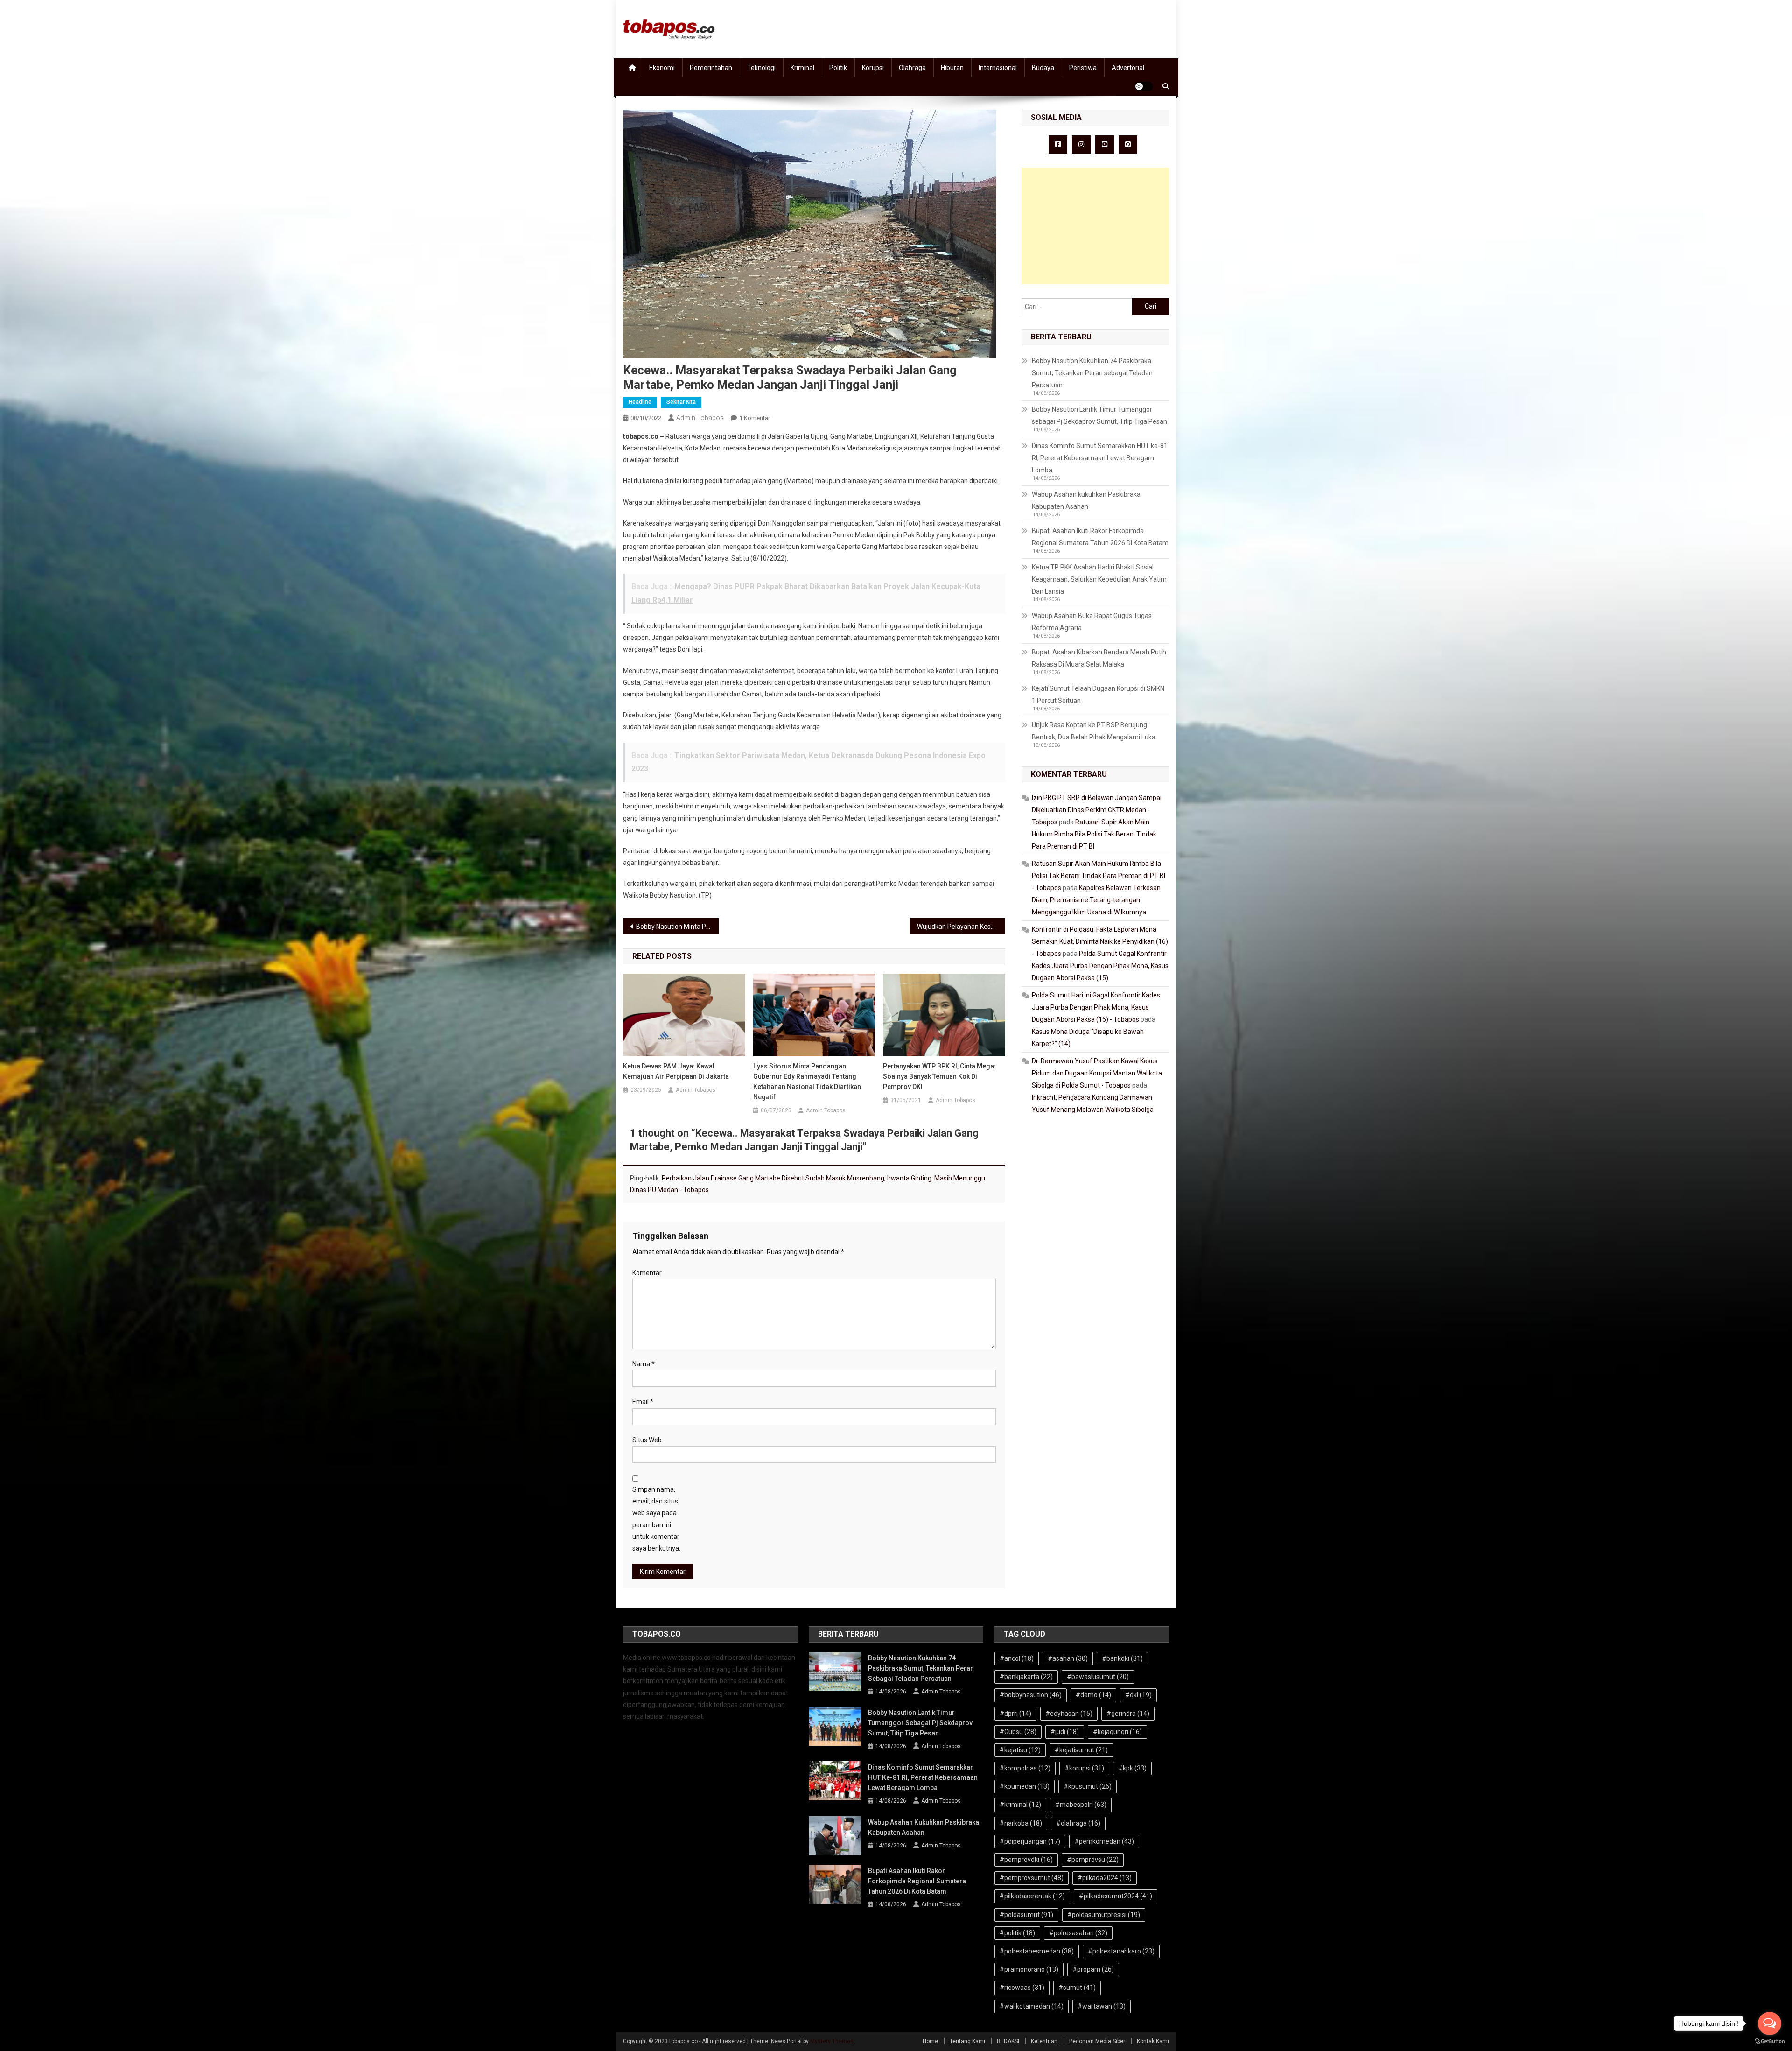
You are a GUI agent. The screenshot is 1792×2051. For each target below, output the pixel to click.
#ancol (1017, 1658)
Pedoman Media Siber (1097, 2041)
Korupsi (873, 68)
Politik (838, 68)
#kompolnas (1025, 1768)
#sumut (1077, 1988)
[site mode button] (1144, 86)
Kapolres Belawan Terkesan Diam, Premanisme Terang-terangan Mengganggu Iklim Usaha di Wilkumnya (1096, 900)
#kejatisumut (1081, 1750)
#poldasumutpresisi (1104, 1915)
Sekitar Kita (681, 402)
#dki (1138, 1695)
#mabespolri (1081, 1805)
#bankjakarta (1026, 1677)
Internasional (998, 68)
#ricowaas (1022, 1988)
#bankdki (1122, 1658)
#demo (1093, 1695)
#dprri (1015, 1714)
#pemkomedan (1104, 1841)
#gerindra (1128, 1714)
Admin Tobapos (700, 418)
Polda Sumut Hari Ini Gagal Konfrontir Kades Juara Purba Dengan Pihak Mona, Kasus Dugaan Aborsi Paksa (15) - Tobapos (1096, 1007)
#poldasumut (1026, 1915)
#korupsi (1084, 1768)
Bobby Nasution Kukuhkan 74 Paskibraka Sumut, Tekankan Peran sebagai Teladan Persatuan (1092, 373)
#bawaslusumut (1098, 1677)
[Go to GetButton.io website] (1770, 2041)
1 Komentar (755, 418)
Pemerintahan (711, 68)
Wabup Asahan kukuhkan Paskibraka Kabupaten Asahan (1086, 500)
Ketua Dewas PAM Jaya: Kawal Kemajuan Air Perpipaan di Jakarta (676, 1071)
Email (643, 1402)
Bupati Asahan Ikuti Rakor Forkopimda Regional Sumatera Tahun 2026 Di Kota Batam (1100, 537)
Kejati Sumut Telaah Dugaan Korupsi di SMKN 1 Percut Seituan (1098, 695)
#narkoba (1021, 1823)
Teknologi (761, 68)
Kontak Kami (1153, 2041)
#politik (1017, 1933)
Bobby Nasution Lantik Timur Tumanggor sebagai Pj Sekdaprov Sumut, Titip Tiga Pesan (1099, 415)
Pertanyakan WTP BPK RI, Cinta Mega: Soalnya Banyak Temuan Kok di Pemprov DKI (939, 1076)
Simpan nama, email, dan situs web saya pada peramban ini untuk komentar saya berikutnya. (656, 1519)
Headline (640, 402)
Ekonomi (662, 68)
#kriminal (1020, 1805)
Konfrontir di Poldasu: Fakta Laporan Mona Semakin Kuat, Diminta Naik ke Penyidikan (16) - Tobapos (1100, 941)
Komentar (647, 1273)
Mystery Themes (832, 2041)
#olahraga (1078, 1823)
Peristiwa (1083, 68)
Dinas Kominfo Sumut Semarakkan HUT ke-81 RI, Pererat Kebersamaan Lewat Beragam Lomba (1100, 458)
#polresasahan (1078, 1933)
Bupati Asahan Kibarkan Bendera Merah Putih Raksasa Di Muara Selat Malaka (1099, 658)
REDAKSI (1008, 2041)
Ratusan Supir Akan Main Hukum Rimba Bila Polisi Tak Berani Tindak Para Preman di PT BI (1094, 834)
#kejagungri (1117, 1732)
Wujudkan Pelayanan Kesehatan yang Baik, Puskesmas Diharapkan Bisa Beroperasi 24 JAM (961, 927)
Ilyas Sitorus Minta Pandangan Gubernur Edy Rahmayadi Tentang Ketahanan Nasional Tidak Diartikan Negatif (807, 1082)
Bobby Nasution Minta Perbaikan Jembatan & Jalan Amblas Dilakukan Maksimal (677, 927)
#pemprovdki (1026, 1860)
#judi (1065, 1732)
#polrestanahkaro (1121, 1951)
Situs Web (647, 1440)
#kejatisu (1020, 1750)
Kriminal (802, 68)
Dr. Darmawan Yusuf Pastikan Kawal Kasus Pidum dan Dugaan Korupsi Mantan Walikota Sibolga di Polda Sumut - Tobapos (1097, 1073)
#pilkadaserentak (1032, 1896)
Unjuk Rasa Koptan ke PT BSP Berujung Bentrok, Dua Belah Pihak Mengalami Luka (1094, 731)
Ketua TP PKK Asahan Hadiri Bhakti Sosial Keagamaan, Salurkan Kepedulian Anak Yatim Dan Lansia (1099, 579)
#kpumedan (1025, 1786)
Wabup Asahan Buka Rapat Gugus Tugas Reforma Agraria (1092, 622)
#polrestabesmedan (1037, 1951)
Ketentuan (1044, 2041)
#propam (1093, 1969)
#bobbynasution (1031, 1695)
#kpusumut (1088, 1786)
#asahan (1068, 1658)
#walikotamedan (1032, 2006)
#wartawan (1102, 2006)
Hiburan (952, 68)
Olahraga (912, 68)
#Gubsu (1018, 1732)
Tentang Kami (967, 2041)
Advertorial (1128, 68)
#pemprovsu (1093, 1860)
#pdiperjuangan (1030, 1841)
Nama (644, 1364)
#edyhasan (1069, 1714)
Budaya (1043, 68)
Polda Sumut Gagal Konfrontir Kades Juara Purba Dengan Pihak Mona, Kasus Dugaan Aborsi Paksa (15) (1100, 966)
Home (930, 2041)
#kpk (1132, 1768)
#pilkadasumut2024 (1116, 1896)
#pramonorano (1029, 1969)
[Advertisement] (1095, 226)
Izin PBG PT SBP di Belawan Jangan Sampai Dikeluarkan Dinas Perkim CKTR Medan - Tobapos (1097, 810)
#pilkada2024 (1105, 1878)
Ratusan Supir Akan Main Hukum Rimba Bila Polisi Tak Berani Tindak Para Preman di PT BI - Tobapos (1099, 876)
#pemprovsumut (1032, 1878)
